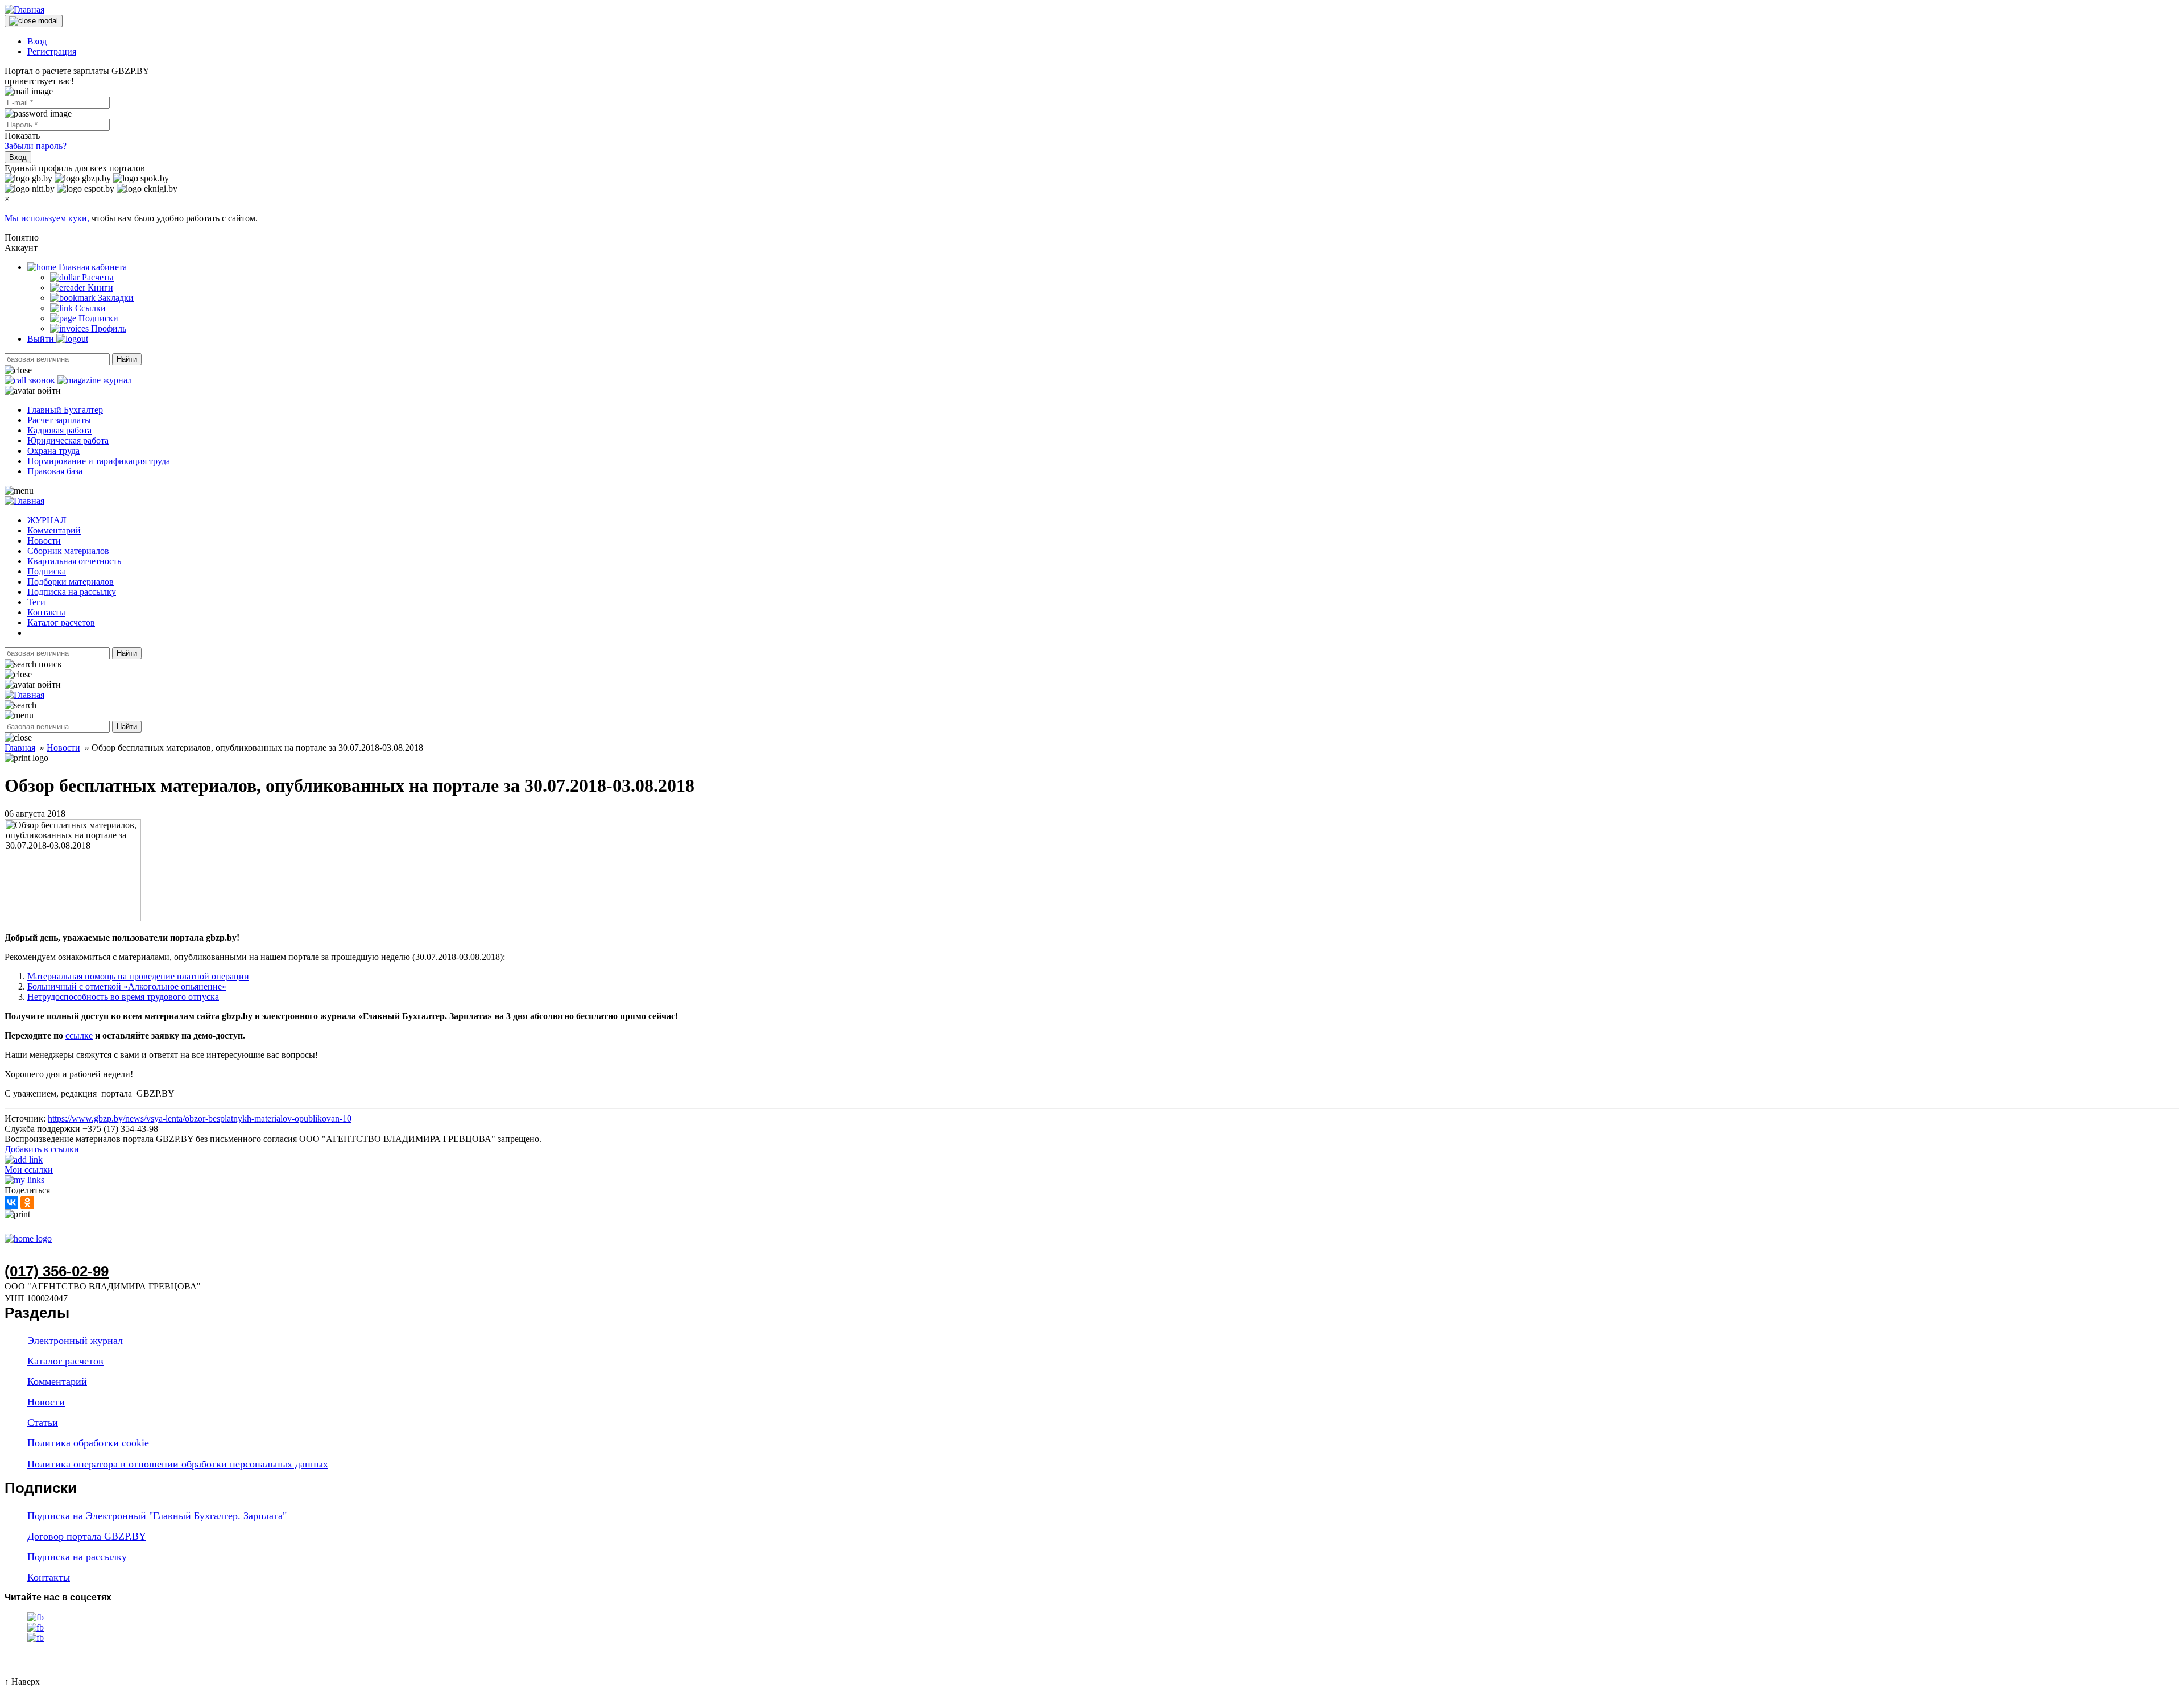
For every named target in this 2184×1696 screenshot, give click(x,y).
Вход (37, 41)
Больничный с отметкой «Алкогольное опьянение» (127, 986)
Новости (44, 541)
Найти (127, 359)
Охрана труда (53, 451)
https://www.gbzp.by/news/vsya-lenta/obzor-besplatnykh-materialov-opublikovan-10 (200, 1118)
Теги (36, 602)
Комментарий (54, 530)
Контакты (46, 612)
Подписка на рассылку (72, 592)
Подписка (47, 571)
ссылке (79, 1035)
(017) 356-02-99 (57, 1271)
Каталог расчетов (61, 622)
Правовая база (55, 471)
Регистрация (52, 51)
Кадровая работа (59, 430)
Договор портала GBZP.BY (87, 1536)
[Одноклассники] (27, 1202)
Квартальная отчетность (74, 561)
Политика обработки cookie (88, 1443)
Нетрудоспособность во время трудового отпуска (123, 997)
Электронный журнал (75, 1341)
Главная (20, 748)
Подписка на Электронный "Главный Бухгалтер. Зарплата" (157, 1516)
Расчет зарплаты (59, 420)
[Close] (34, 21)
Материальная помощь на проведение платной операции (138, 976)
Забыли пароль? (36, 146)
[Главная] (24, 9)
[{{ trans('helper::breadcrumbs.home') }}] (28, 1238)
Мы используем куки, (48, 218)
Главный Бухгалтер (65, 410)
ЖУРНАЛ (47, 520)
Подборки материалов (71, 582)
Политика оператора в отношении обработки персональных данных (178, 1464)
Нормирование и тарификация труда (99, 461)
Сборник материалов (68, 551)
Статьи (43, 1422)
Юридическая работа (68, 440)
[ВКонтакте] (11, 1202)
